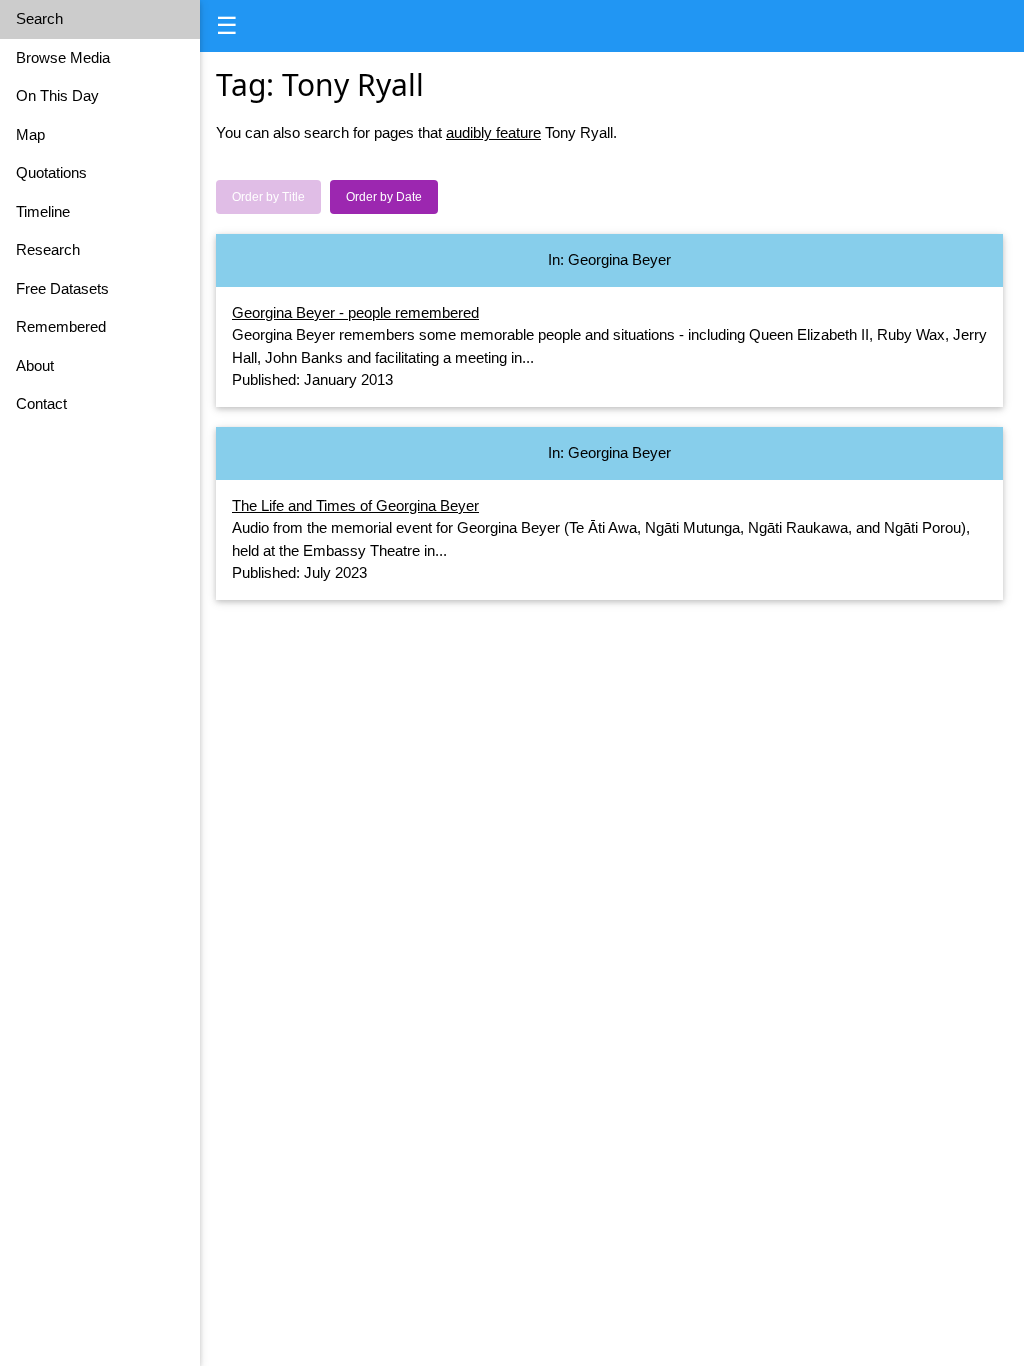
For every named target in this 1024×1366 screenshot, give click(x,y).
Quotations (51, 172)
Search (39, 18)
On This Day (57, 95)
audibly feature (493, 132)
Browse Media (63, 57)
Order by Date (384, 197)
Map (30, 134)
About (35, 365)
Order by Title (268, 197)
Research (48, 249)
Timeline (43, 211)
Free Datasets (62, 288)
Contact (41, 403)
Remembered (61, 326)
